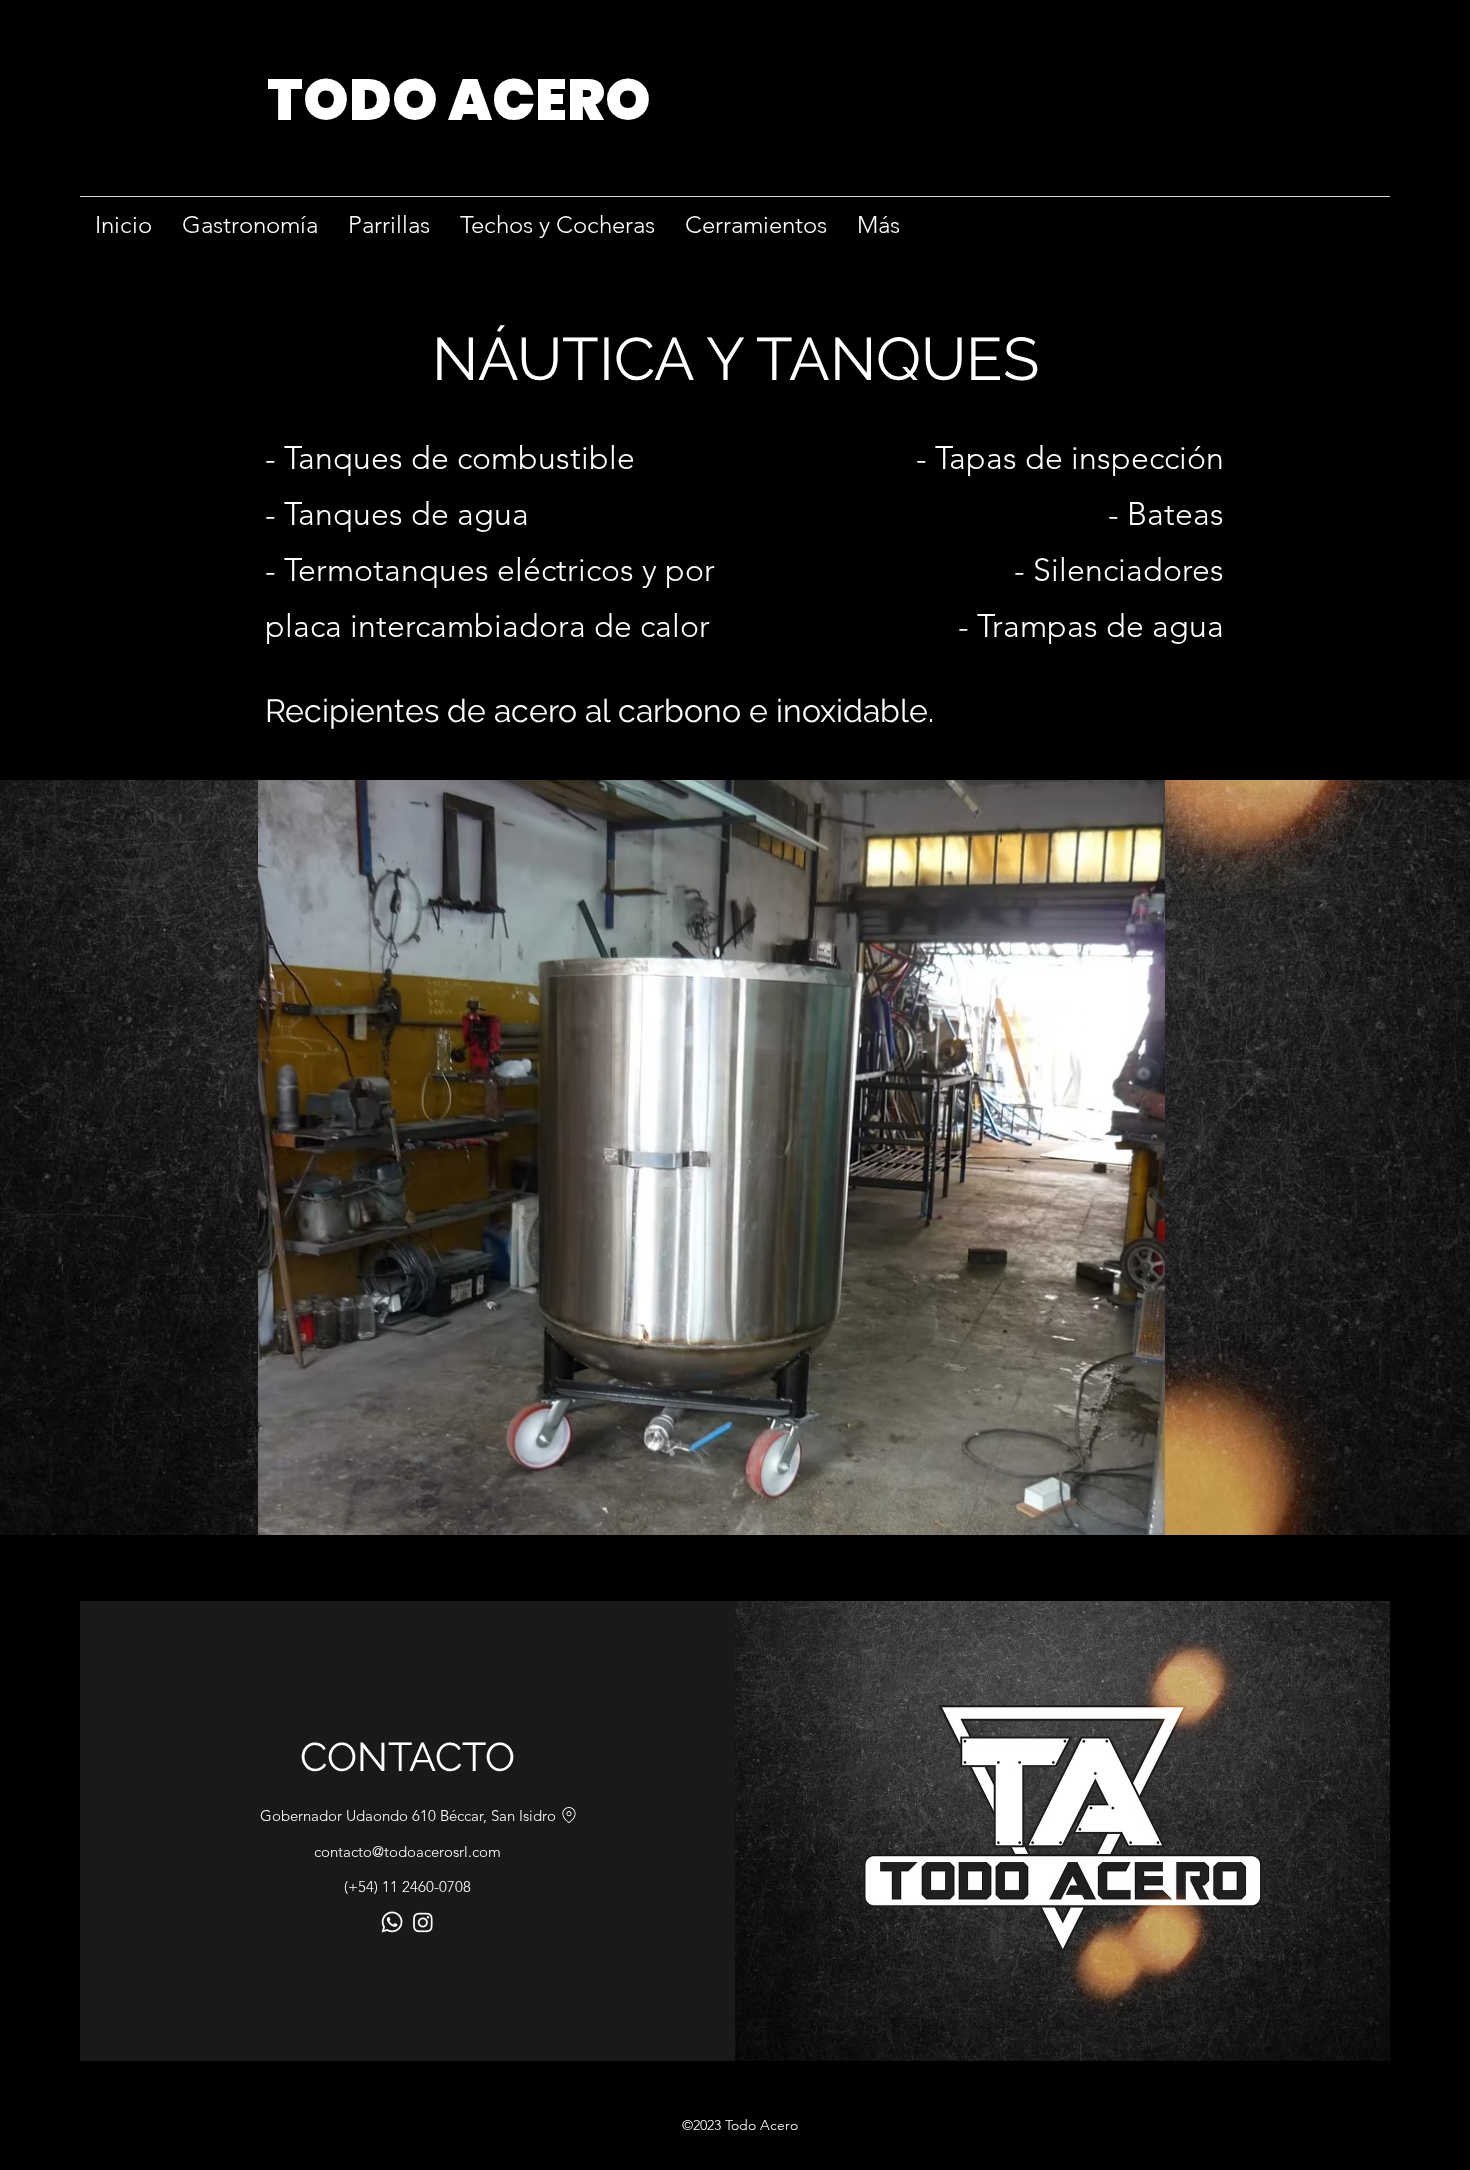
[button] (711, 1157)
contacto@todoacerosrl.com (407, 1851)
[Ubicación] (569, 1815)
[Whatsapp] (392, 1922)
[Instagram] (423, 1922)
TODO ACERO (459, 100)
